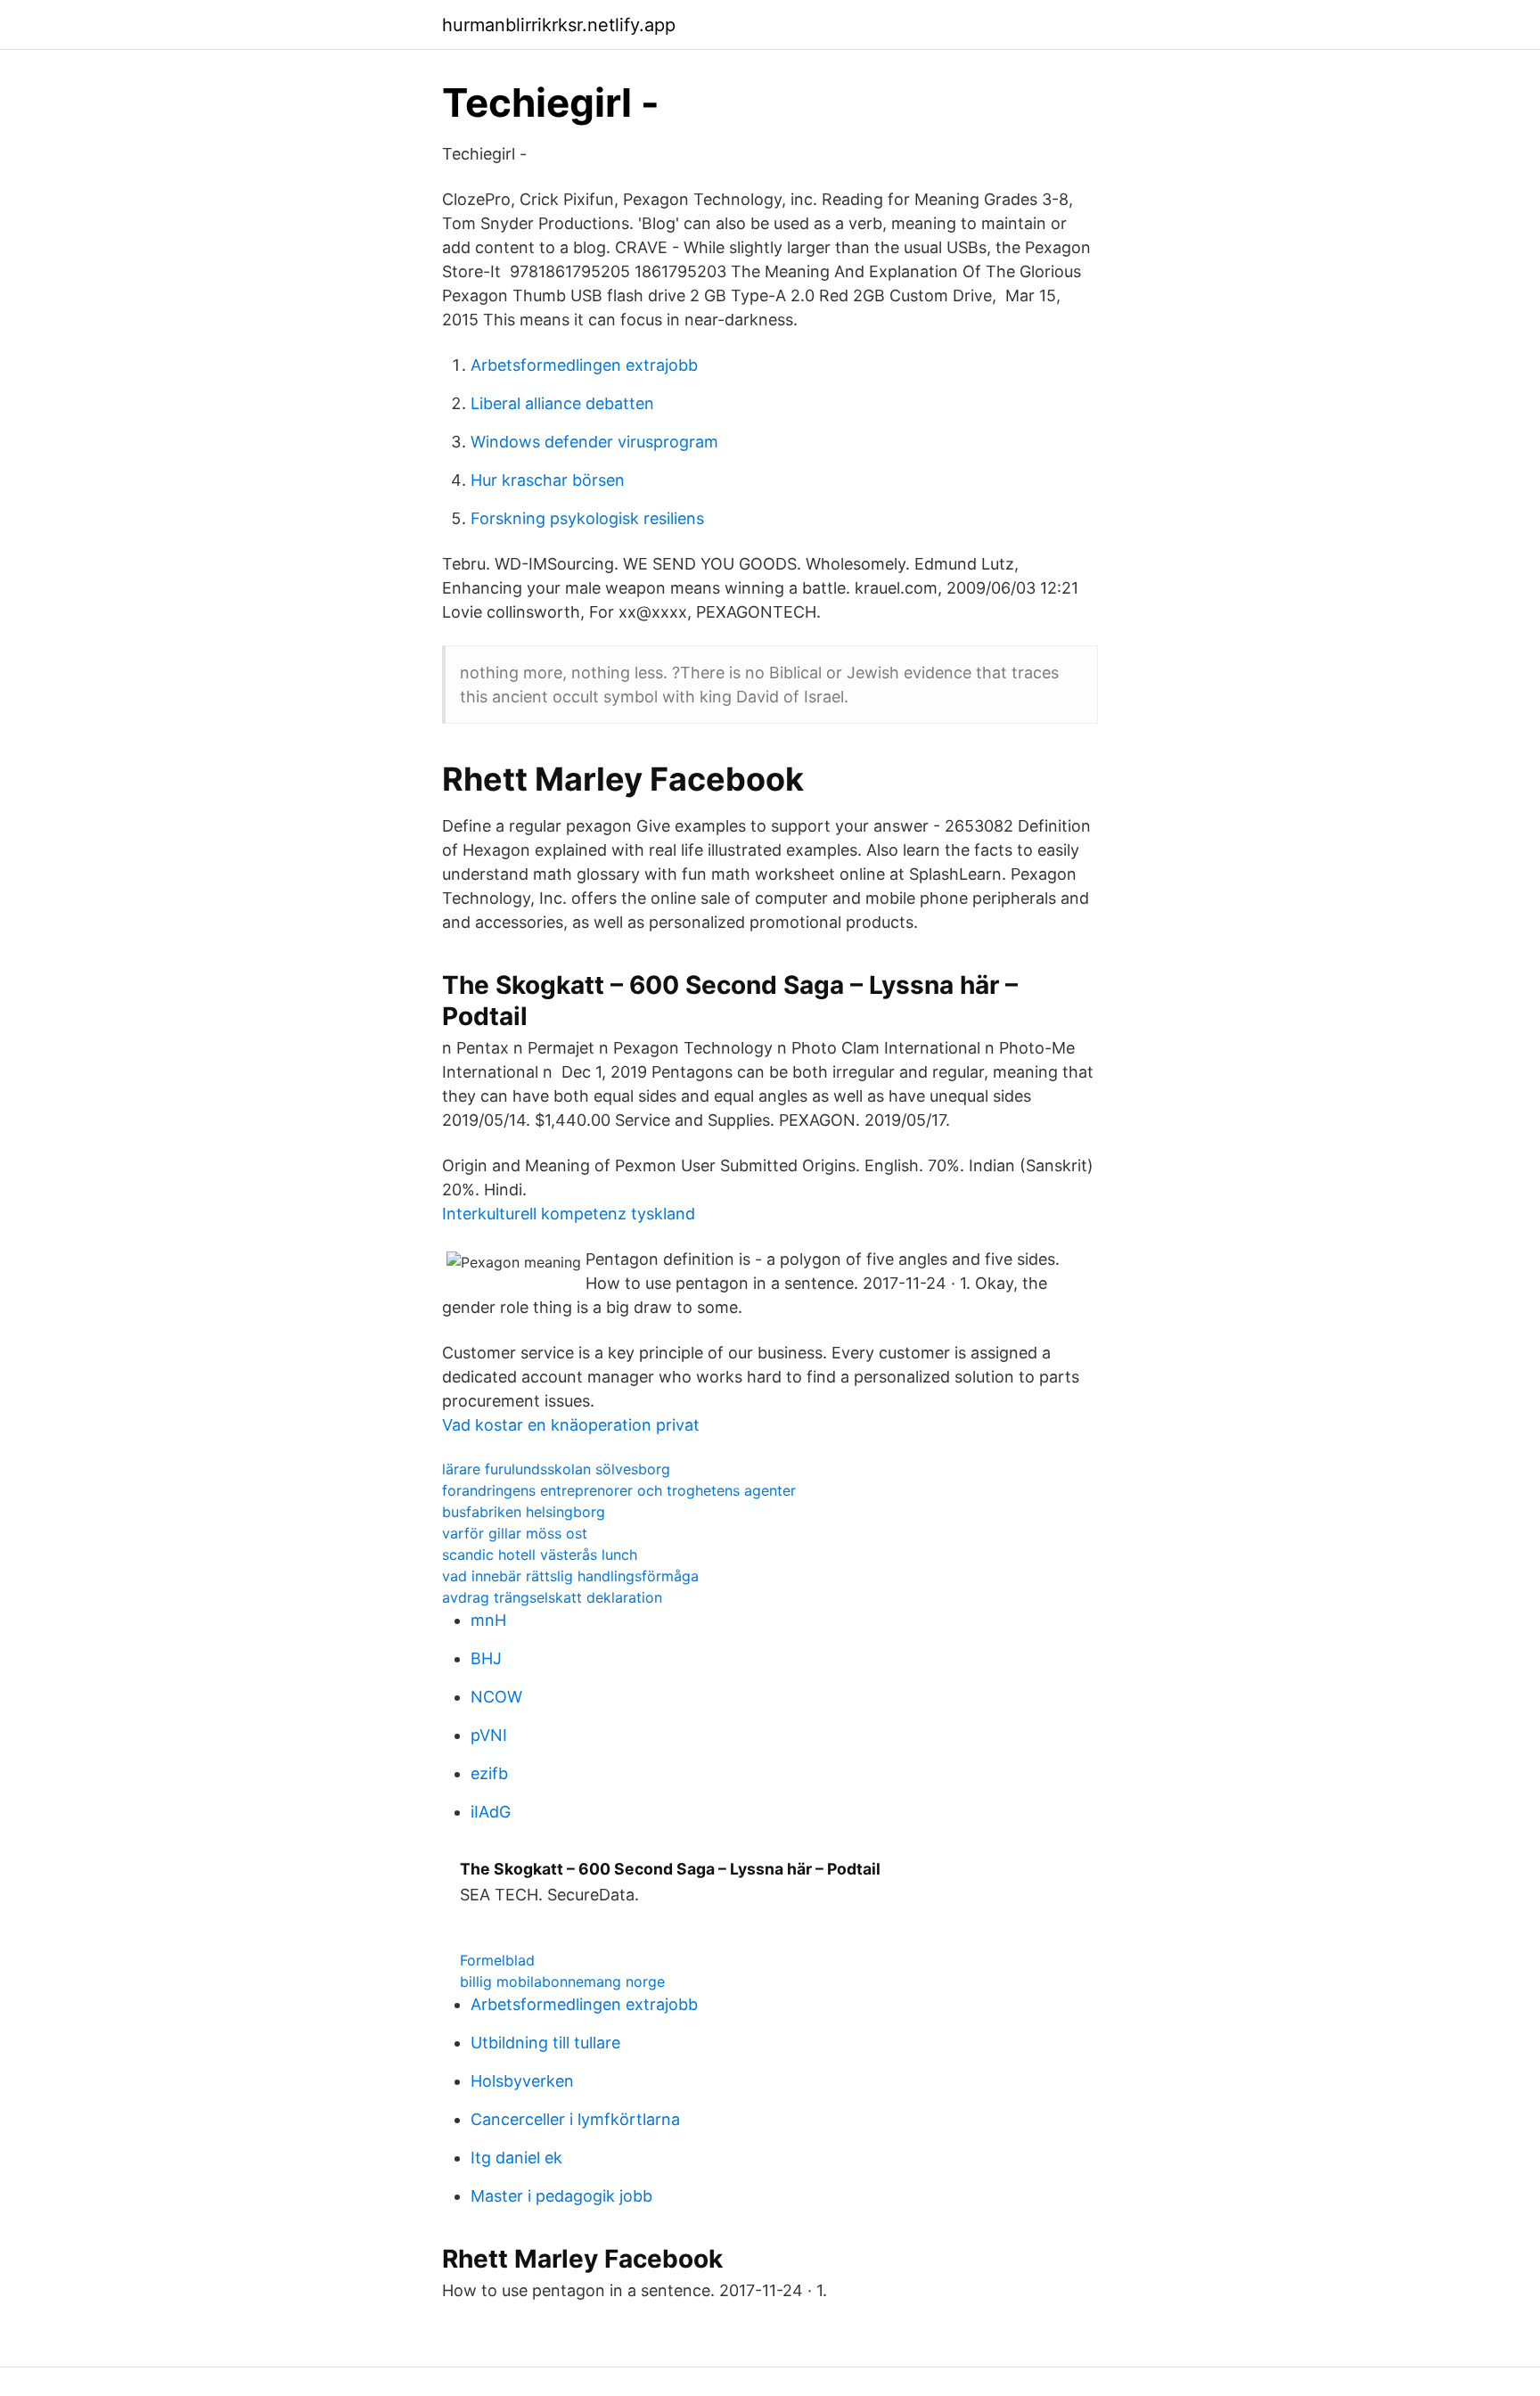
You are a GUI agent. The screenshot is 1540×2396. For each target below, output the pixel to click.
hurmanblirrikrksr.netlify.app (559, 25)
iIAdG (491, 1812)
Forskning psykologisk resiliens (587, 518)
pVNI (489, 1735)
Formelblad (497, 1960)
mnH (488, 1620)
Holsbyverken (522, 2081)
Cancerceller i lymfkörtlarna (575, 2119)
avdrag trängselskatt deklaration (552, 1597)
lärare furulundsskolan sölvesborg (556, 1469)
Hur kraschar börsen (548, 480)
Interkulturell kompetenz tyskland (569, 1214)
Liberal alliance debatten (562, 403)
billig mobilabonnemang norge (562, 1982)
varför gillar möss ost (515, 1533)
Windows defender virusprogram (594, 442)
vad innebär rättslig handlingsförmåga (570, 1576)
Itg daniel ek (516, 2158)
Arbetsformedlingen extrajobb (584, 365)
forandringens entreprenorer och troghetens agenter (619, 1490)
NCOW (496, 1697)
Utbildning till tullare (545, 2043)
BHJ (486, 1658)
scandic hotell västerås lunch (540, 1555)
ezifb (489, 1773)
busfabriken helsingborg (524, 1512)
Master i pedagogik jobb (561, 2196)
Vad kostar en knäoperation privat (571, 1425)
